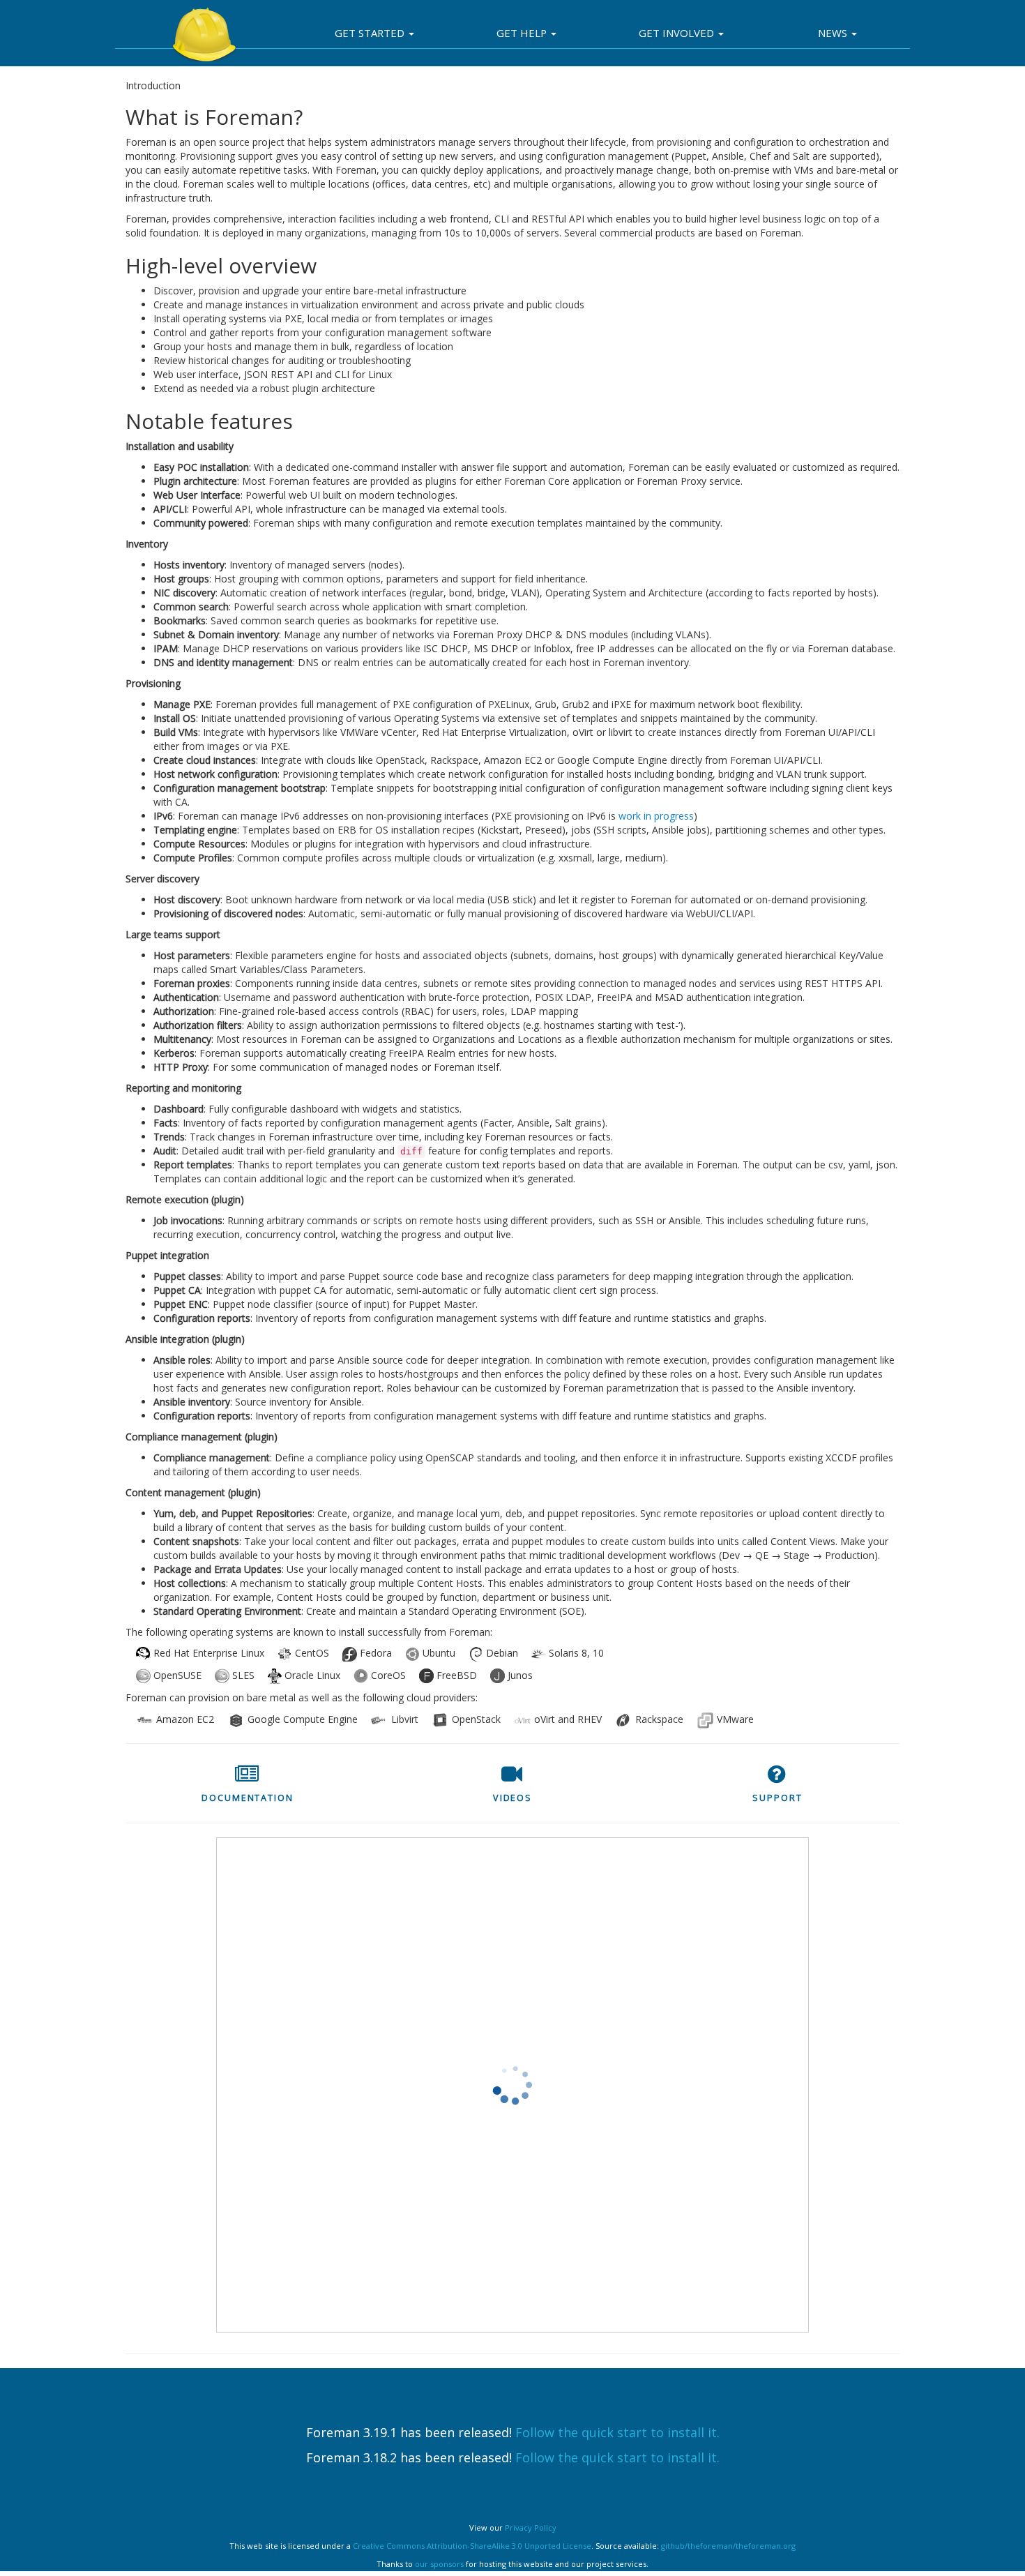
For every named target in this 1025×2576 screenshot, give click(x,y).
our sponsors (439, 2564)
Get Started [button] (371, 33)
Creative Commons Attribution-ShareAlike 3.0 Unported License (472, 2546)
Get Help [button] (523, 33)
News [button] (834, 33)
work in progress (656, 816)
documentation (248, 1798)
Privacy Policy (531, 2528)
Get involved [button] (678, 33)
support (777, 1798)
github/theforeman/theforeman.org (728, 2546)
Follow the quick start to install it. (617, 2432)
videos (512, 1798)
